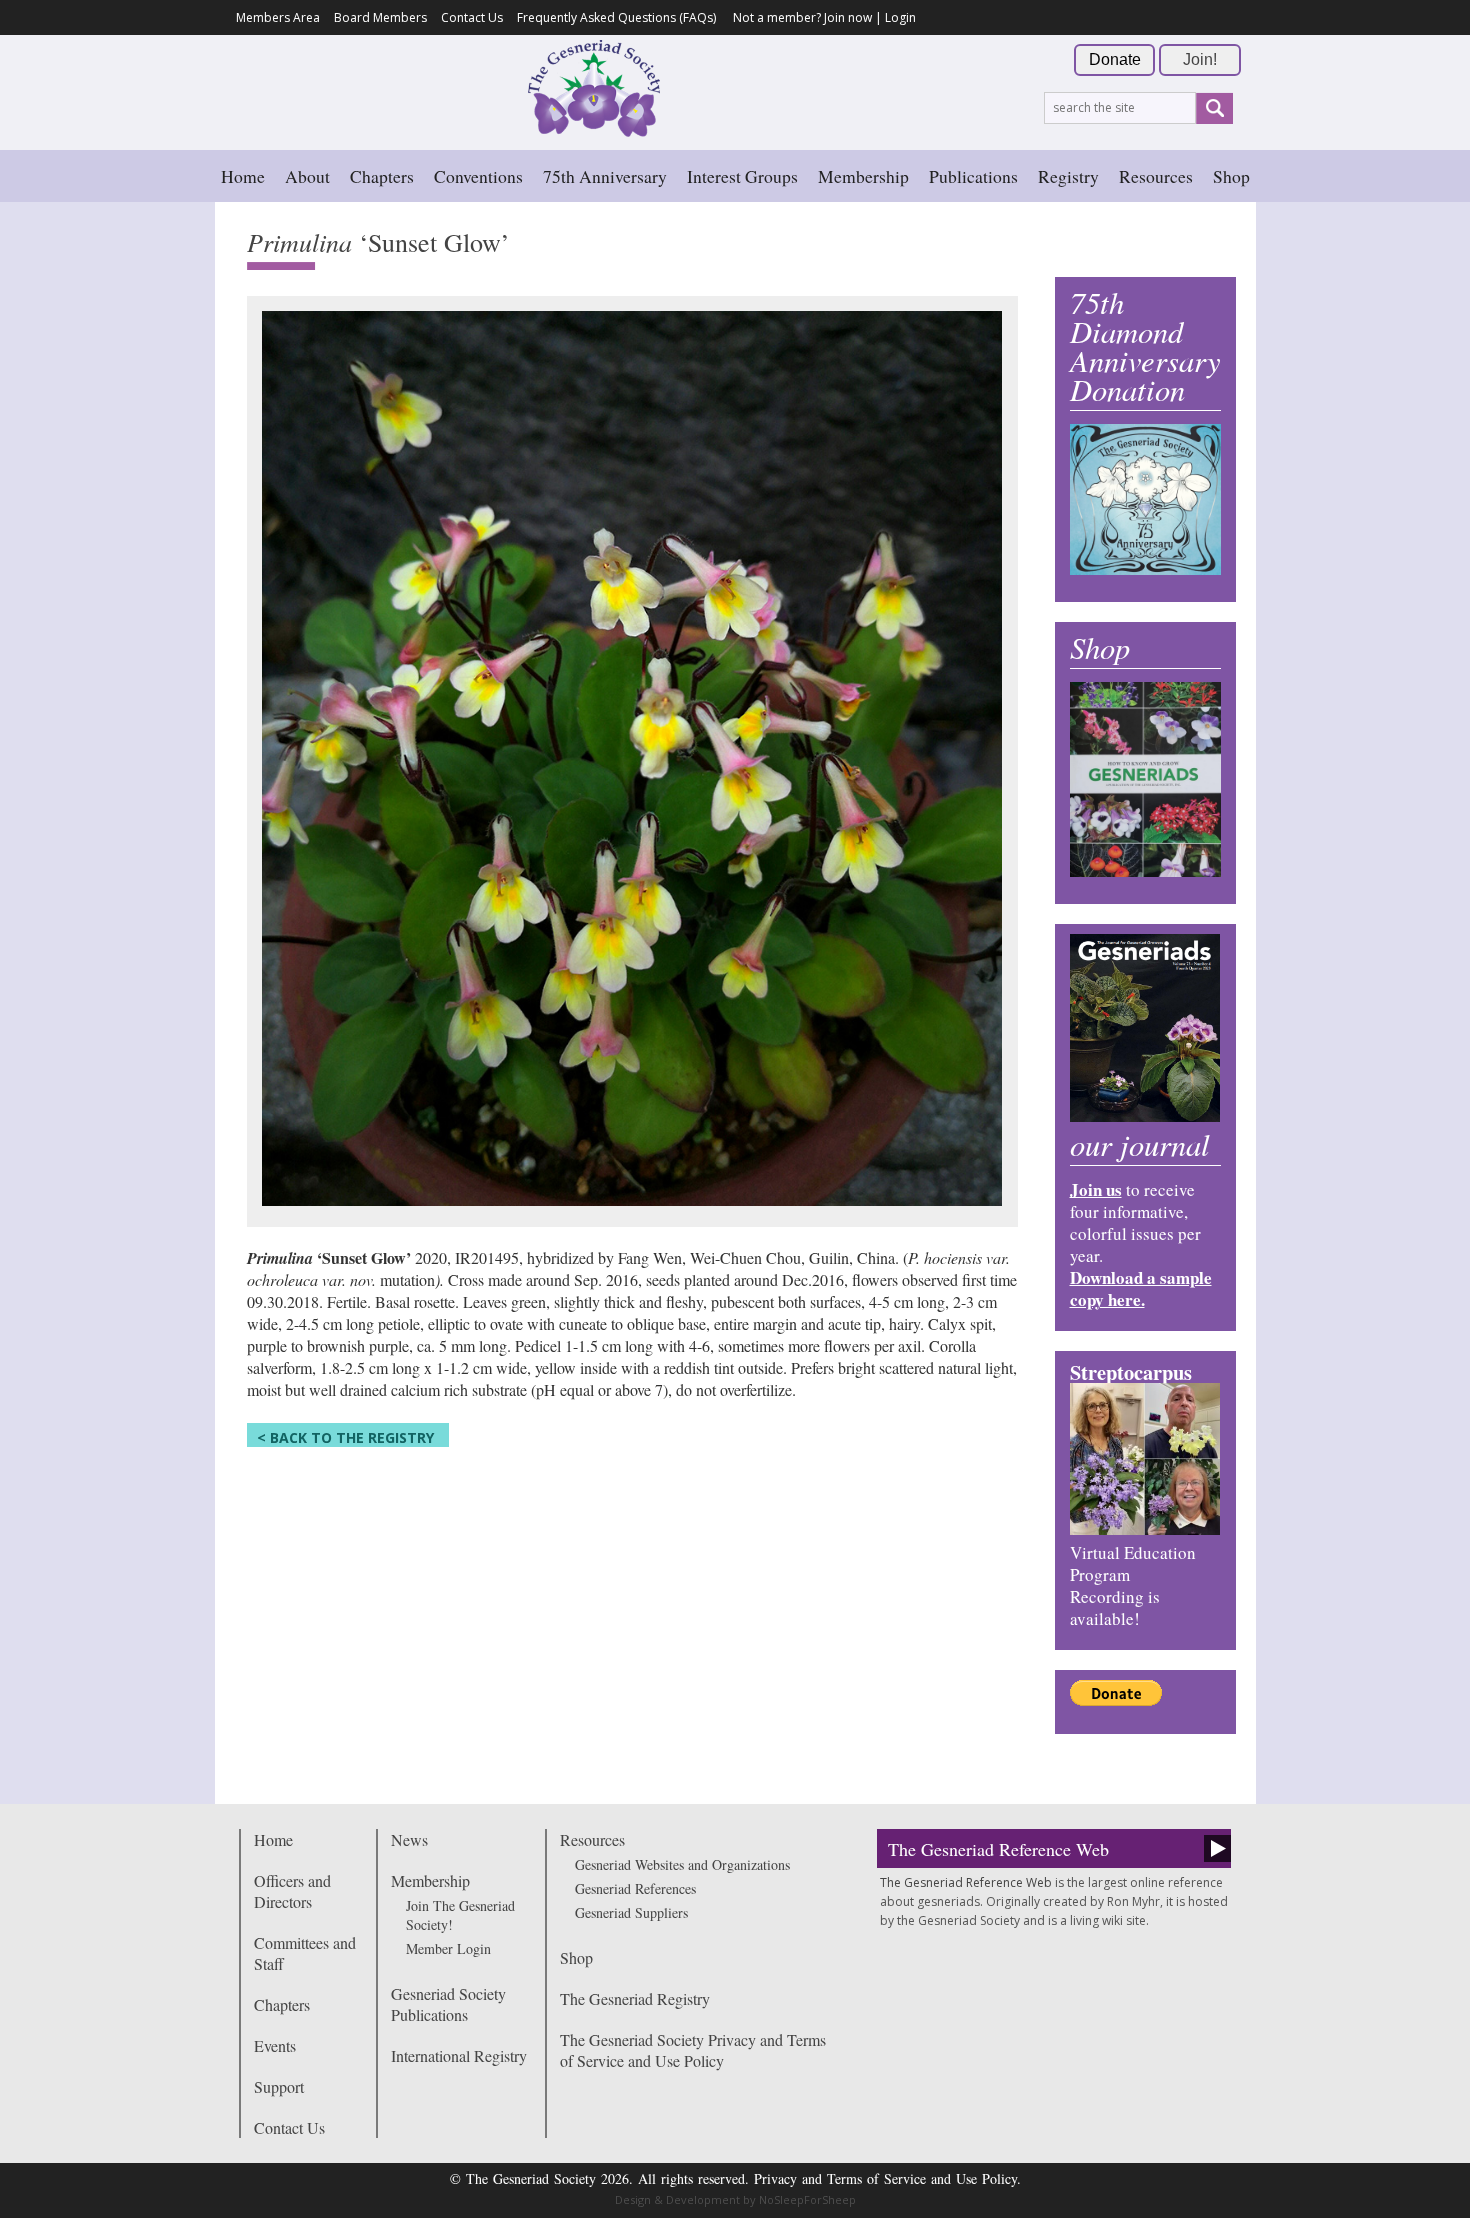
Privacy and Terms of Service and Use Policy (885, 2178)
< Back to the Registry (345, 1437)
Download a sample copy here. (1141, 1288)
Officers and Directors (292, 1891)
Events (275, 2045)
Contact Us (472, 17)
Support (279, 2086)
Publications (973, 176)
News (409, 1839)
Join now (848, 17)
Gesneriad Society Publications (448, 2004)
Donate (1115, 59)
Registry (1068, 176)
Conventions (478, 176)
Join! (1200, 59)
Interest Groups (742, 176)
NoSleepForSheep (807, 2199)
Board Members (380, 17)
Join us (1096, 1189)
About (307, 176)
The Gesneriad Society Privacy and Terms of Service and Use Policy (693, 2050)
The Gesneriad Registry (635, 1998)
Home (243, 176)
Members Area (278, 17)
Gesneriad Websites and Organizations (682, 1864)
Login (900, 17)
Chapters (382, 176)
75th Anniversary (605, 176)
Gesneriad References (635, 1888)
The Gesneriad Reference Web (998, 1849)
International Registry (459, 2055)
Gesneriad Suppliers (631, 1912)
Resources (1156, 176)
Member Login (448, 1948)
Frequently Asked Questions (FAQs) (616, 17)
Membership (863, 176)
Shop (1231, 176)
